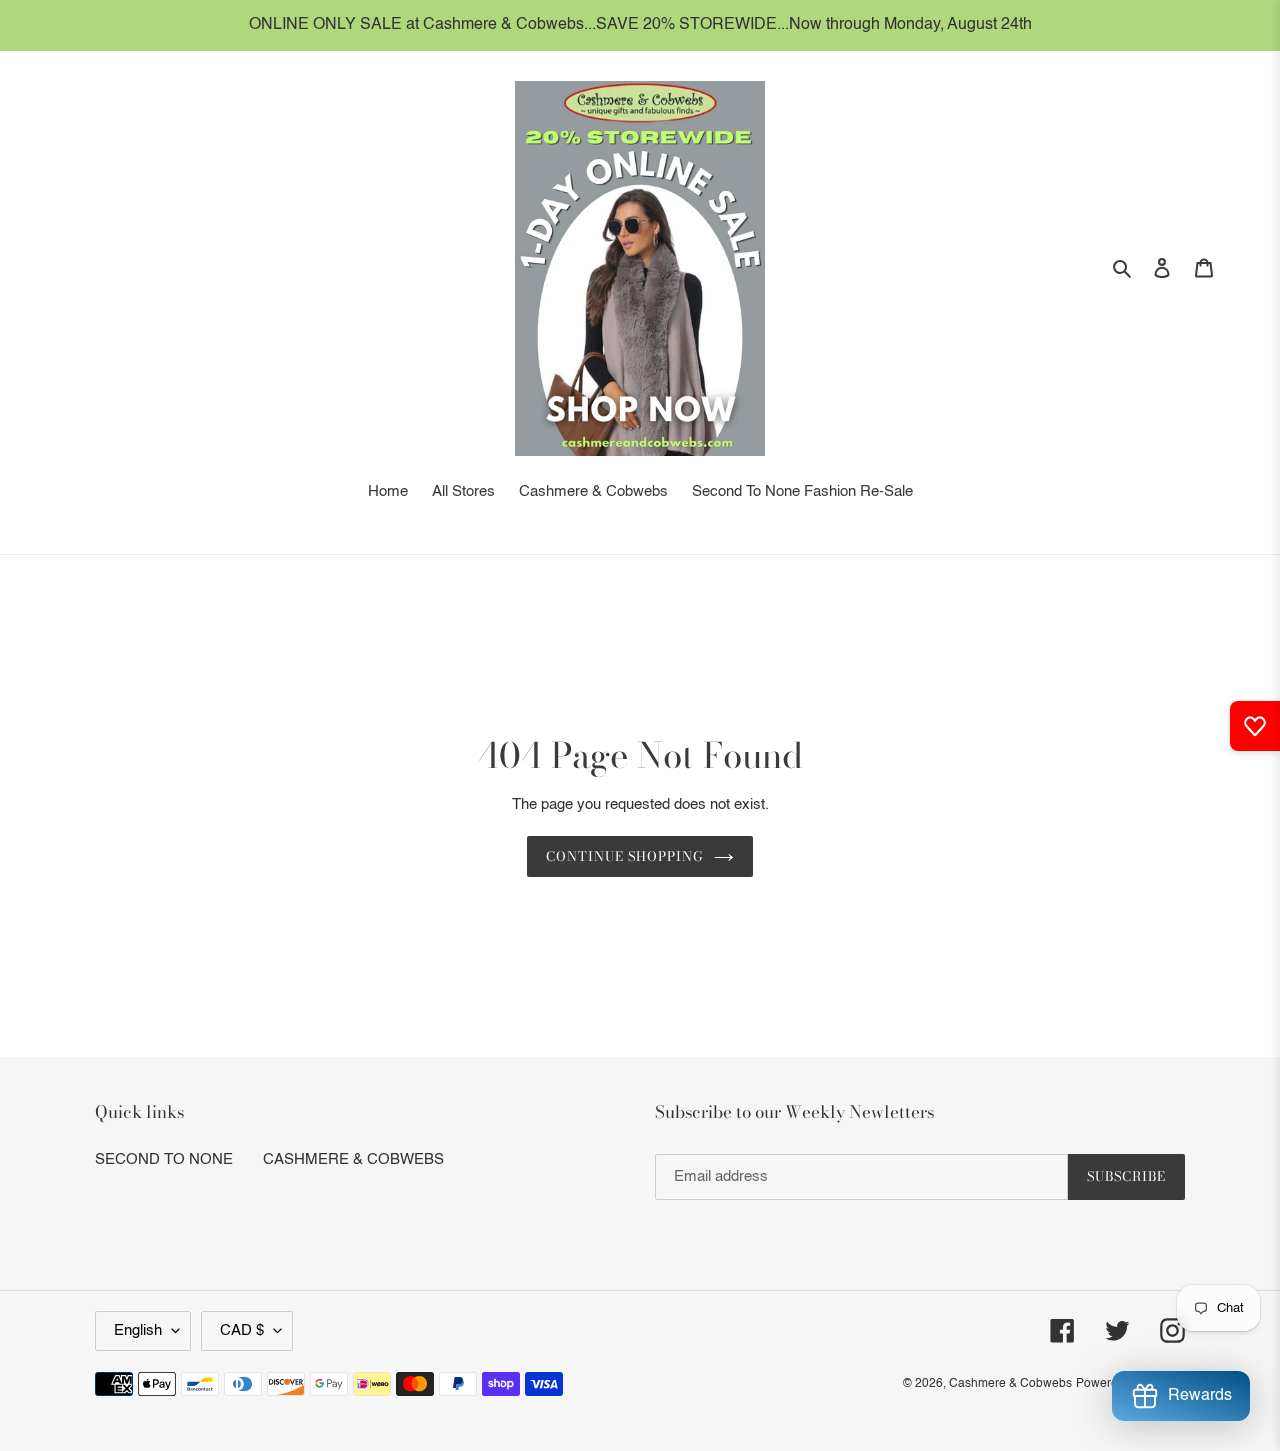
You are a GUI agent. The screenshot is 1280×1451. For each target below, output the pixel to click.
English (138, 1330)
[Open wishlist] (1255, 726)
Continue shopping (625, 856)
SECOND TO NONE (164, 1159)
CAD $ (242, 1330)
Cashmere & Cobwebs (1010, 1384)
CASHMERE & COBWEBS (353, 1159)
